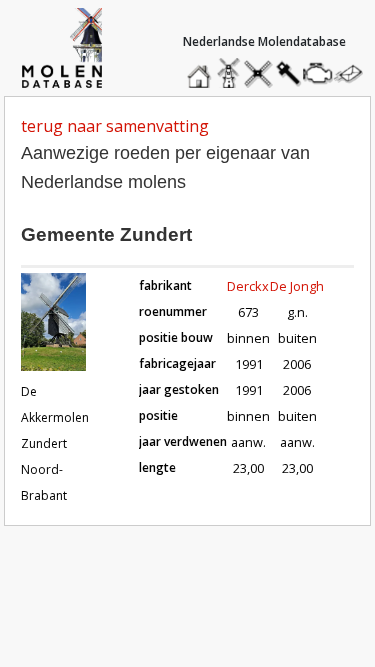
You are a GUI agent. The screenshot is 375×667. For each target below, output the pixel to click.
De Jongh (297, 286)
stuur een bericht (354, 73)
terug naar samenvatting (115, 126)
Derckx (248, 286)
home (202, 68)
